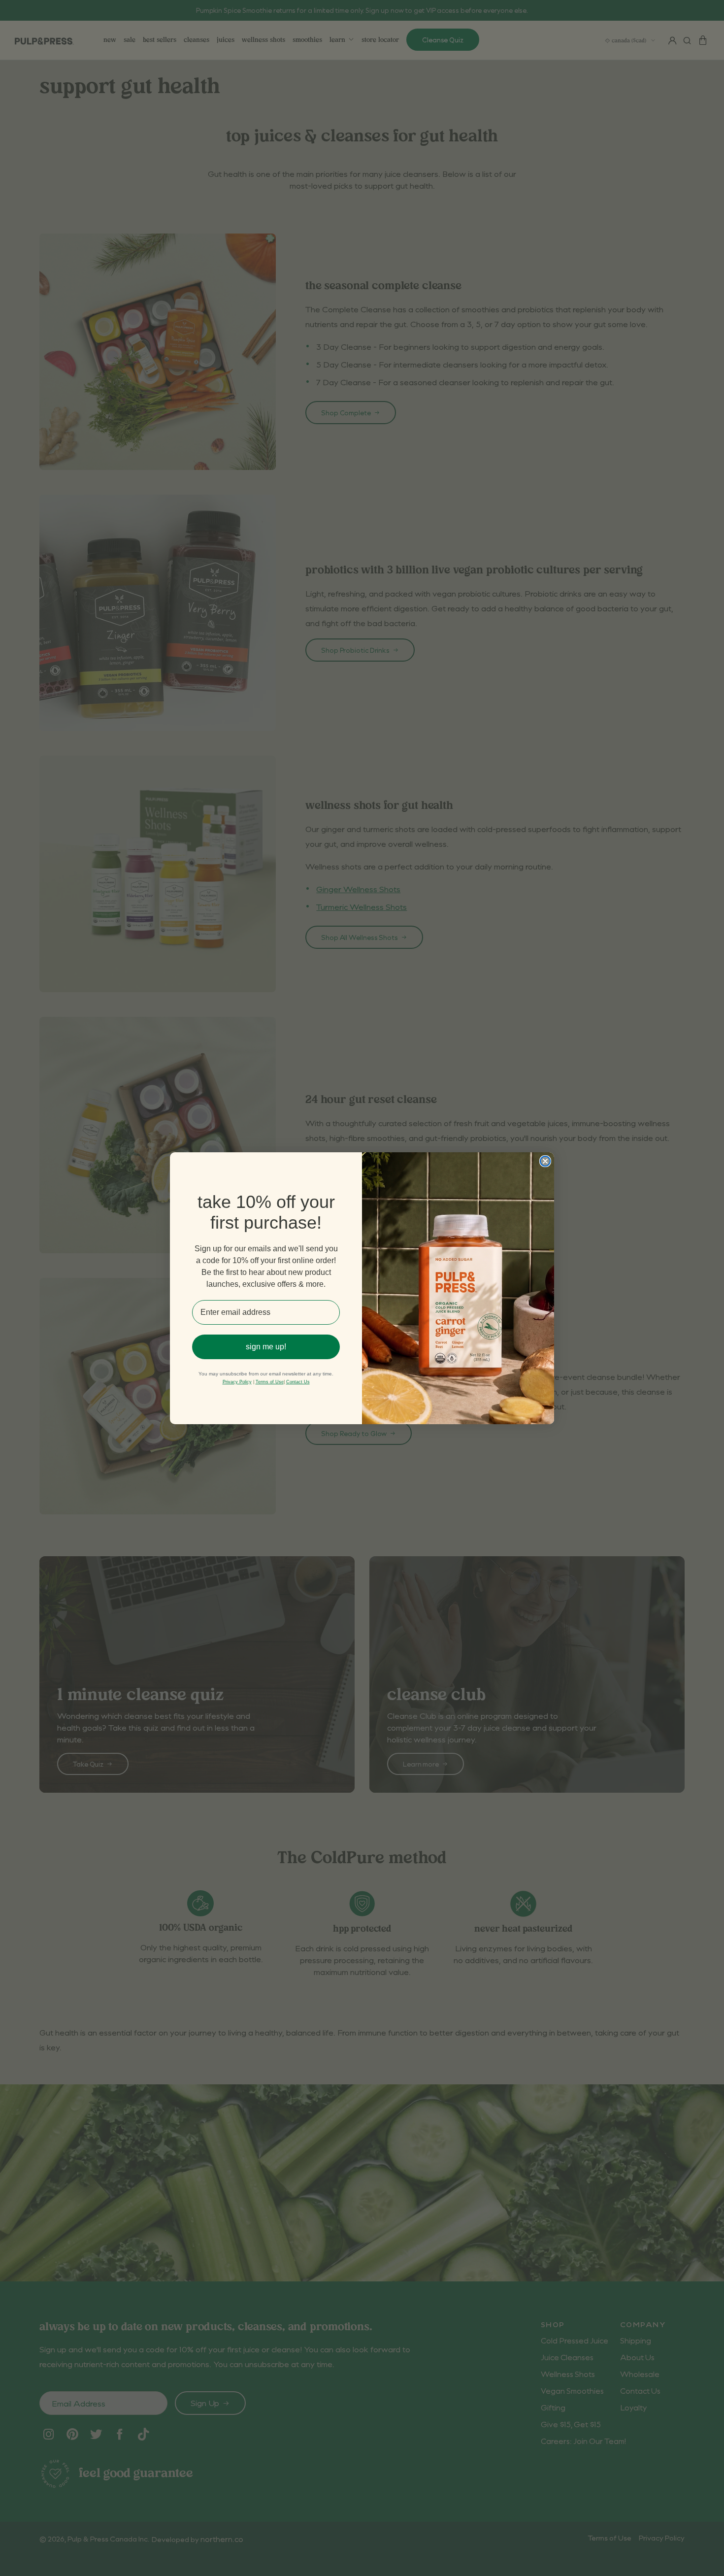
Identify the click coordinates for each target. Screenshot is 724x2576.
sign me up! (266, 1347)
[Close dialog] (545, 1161)
